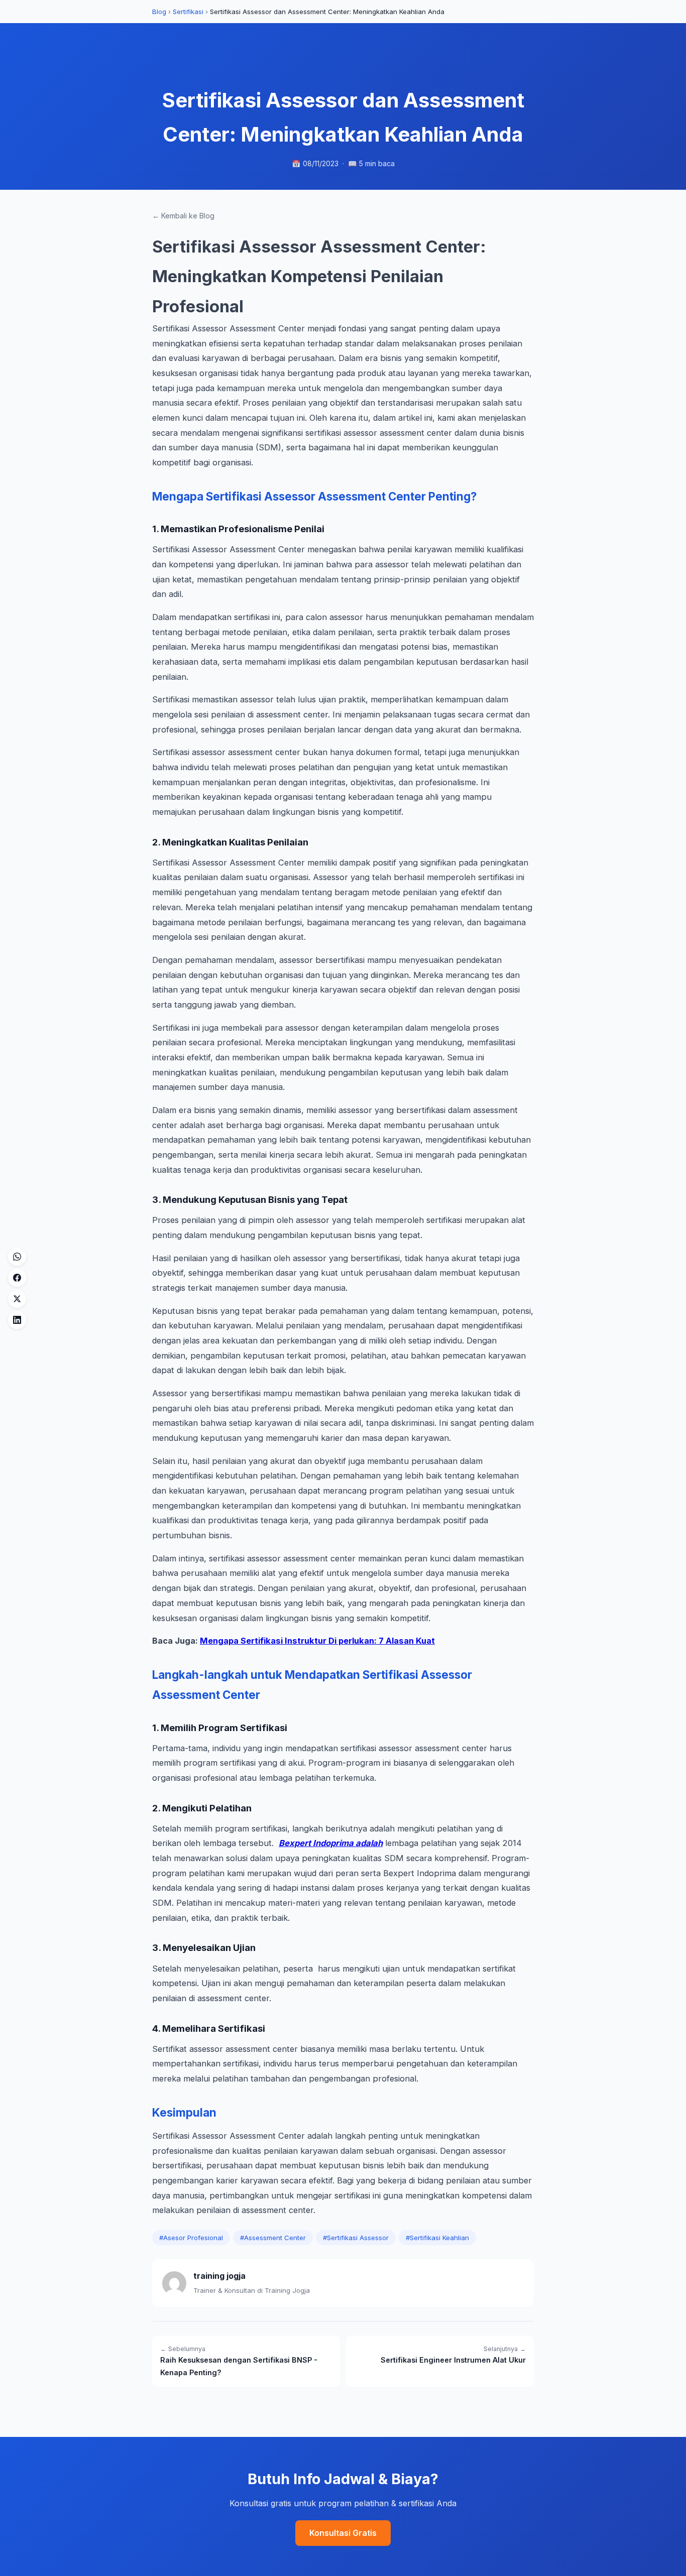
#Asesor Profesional (191, 2238)
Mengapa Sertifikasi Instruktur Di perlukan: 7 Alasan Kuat (317, 1641)
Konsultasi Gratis (343, 2533)
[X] (17, 1299)
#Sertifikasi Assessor (356, 2238)
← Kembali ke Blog (183, 216)
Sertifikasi (188, 12)
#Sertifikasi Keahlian (437, 2238)
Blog (159, 12)
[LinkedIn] (17, 1320)
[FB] (17, 1278)
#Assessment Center (273, 2238)
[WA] (17, 1257)
